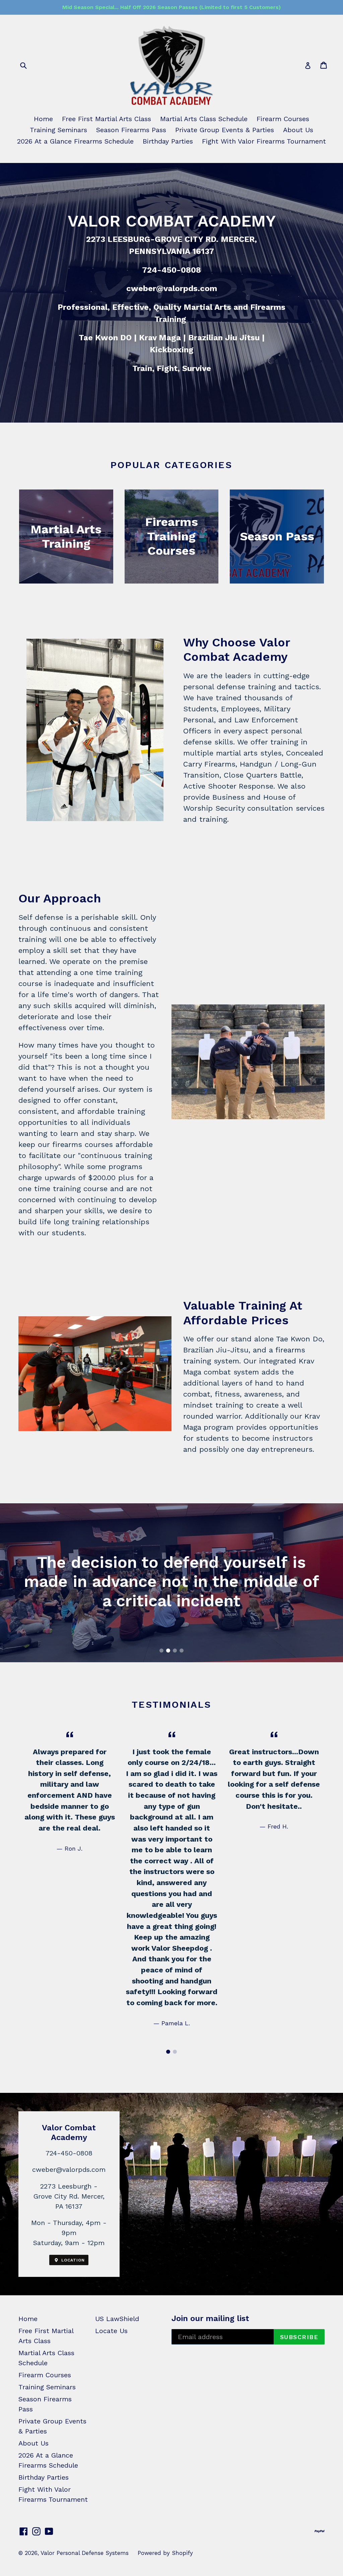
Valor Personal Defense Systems (85, 2553)
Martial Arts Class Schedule (204, 119)
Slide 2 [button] (168, 1651)
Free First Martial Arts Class (107, 119)
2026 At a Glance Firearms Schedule (75, 141)
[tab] (161, 1651)
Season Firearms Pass (131, 130)
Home (43, 119)
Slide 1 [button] (161, 1651)
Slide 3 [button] (175, 1651)
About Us (298, 130)
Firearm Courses (283, 119)
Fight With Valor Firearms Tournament (264, 141)
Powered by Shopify (165, 2553)
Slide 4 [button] (182, 1651)
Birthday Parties (168, 141)
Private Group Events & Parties (225, 130)
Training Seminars (58, 130)
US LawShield (117, 2319)
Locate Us (111, 2331)
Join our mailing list (210, 2318)
